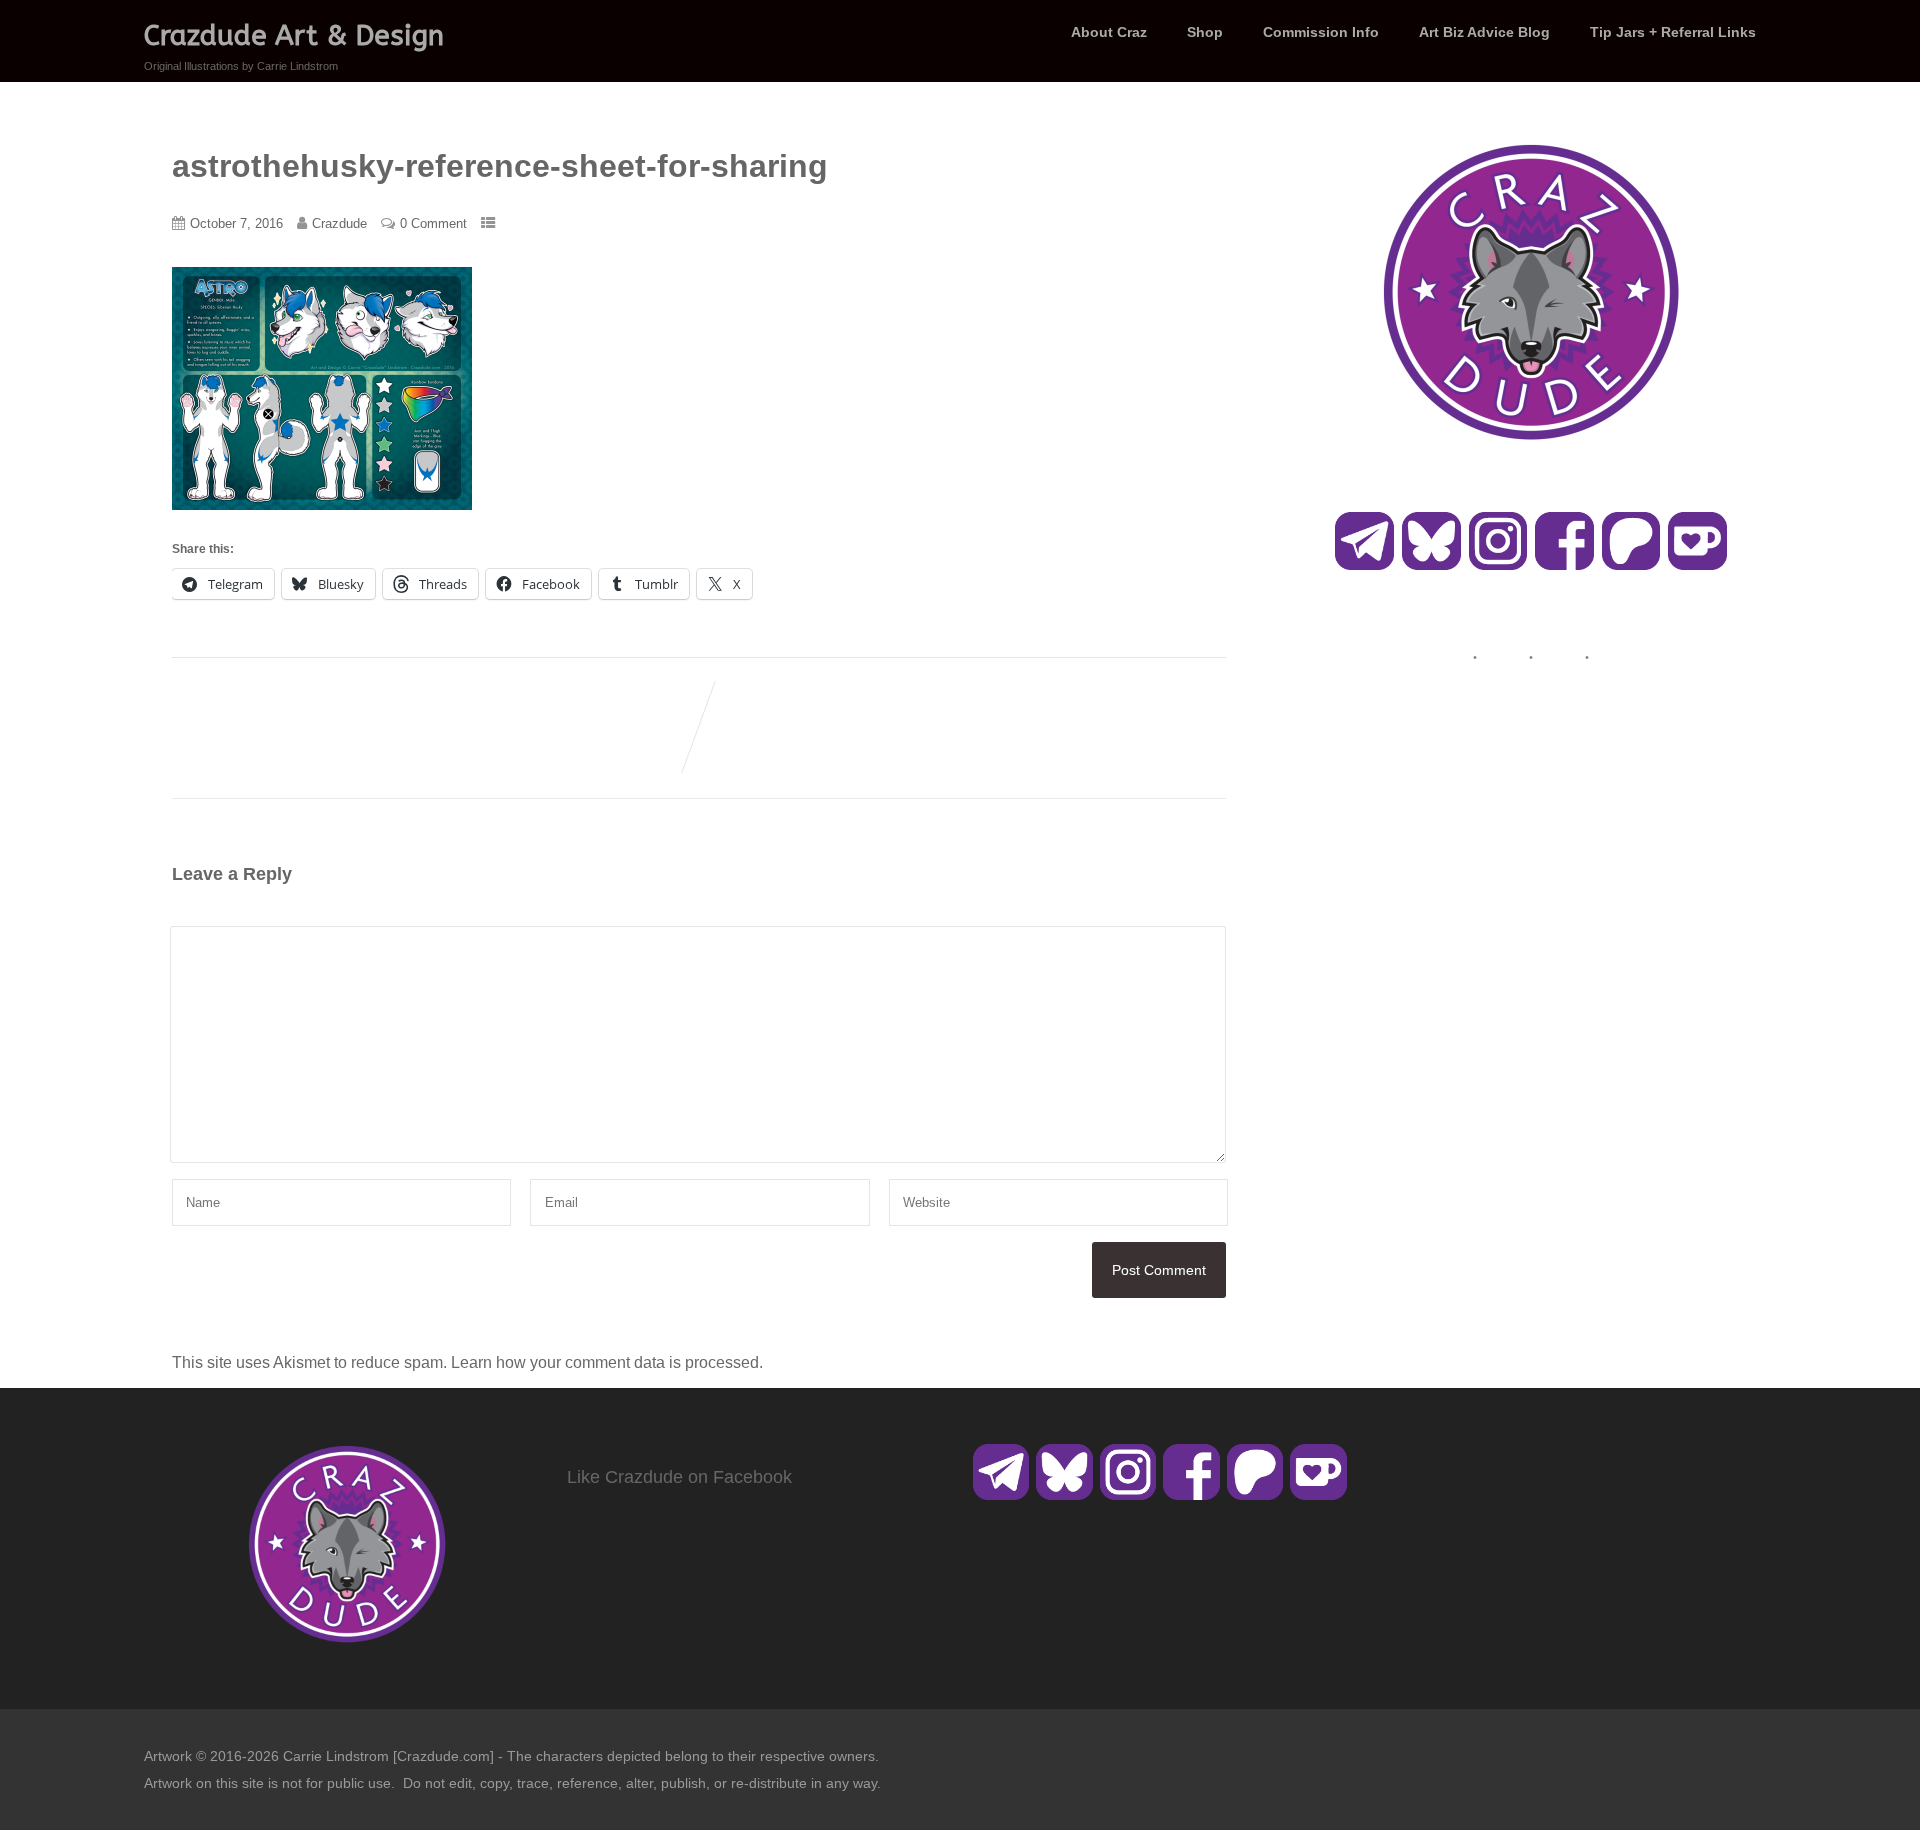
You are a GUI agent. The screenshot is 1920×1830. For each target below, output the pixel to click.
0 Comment (433, 223)
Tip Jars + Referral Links (1673, 32)
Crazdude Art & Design (294, 35)
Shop (1205, 32)
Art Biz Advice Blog (1484, 32)
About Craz (1109, 32)
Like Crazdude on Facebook (679, 1477)
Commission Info (1321, 32)
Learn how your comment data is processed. (607, 1362)
